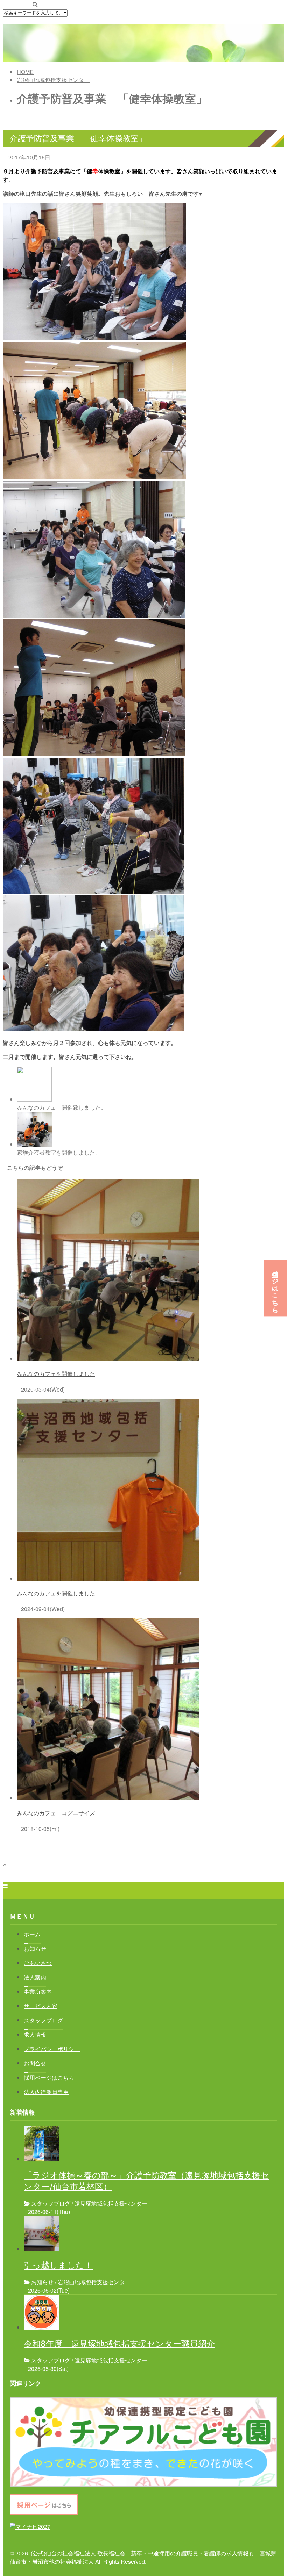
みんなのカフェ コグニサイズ (56, 1813)
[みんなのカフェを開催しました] (108, 1359)
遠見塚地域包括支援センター (111, 2203)
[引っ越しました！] (41, 2249)
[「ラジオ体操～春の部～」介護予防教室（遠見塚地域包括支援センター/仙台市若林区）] (41, 2159)
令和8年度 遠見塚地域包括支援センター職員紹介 (119, 2344)
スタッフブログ (51, 2203)
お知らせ (42, 2282)
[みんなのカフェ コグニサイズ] (108, 1798)
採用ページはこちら (275, 1288)
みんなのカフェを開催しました (56, 1374)
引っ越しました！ (58, 2265)
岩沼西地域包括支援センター (94, 2282)
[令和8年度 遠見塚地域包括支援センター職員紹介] (41, 2327)
